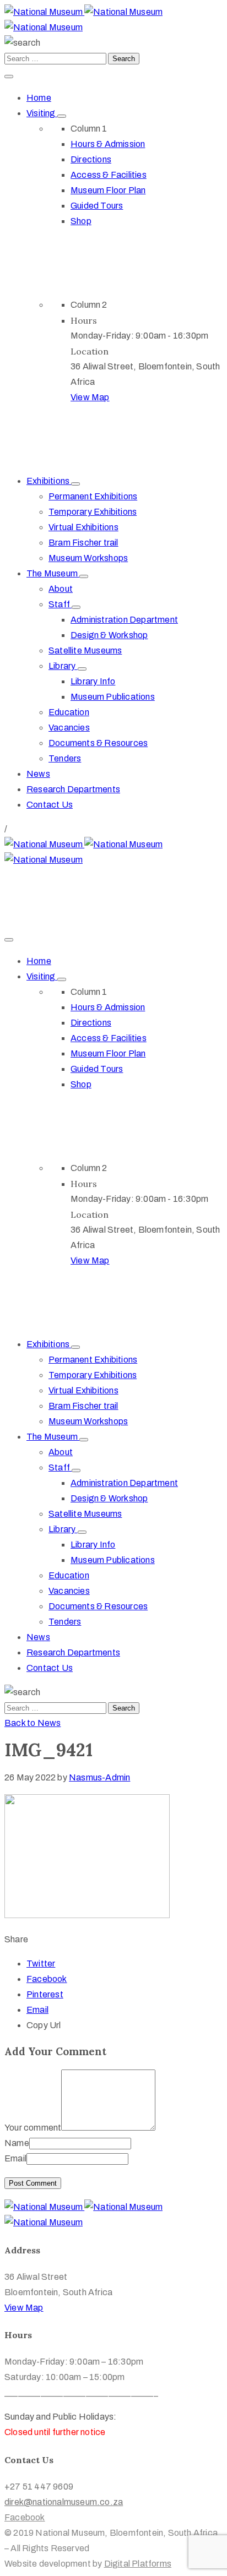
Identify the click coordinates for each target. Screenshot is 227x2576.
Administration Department (124, 620)
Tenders (65, 758)
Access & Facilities (109, 175)
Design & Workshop (109, 635)
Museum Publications (113, 697)
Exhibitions (49, 481)
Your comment (33, 2128)
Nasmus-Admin (99, 1777)
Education (69, 712)
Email (37, 2010)
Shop (81, 221)
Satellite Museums (85, 650)
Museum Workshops (88, 558)
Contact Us (50, 805)
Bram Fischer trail (83, 543)
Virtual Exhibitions (83, 527)
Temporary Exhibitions (93, 512)
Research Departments (73, 789)
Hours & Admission (108, 144)
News (38, 774)
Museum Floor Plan (108, 190)
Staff (60, 604)
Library (63, 666)
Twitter (41, 1964)
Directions (91, 159)
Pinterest (45, 1994)
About (61, 589)
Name (17, 2143)
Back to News (33, 1723)
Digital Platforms (138, 2564)
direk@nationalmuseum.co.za (64, 891)
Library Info (93, 681)
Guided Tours (97, 206)
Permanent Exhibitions (93, 496)
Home (39, 98)
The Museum (53, 573)
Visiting (42, 113)
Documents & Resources (98, 743)
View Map (90, 397)
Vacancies (69, 728)
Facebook (47, 1979)
